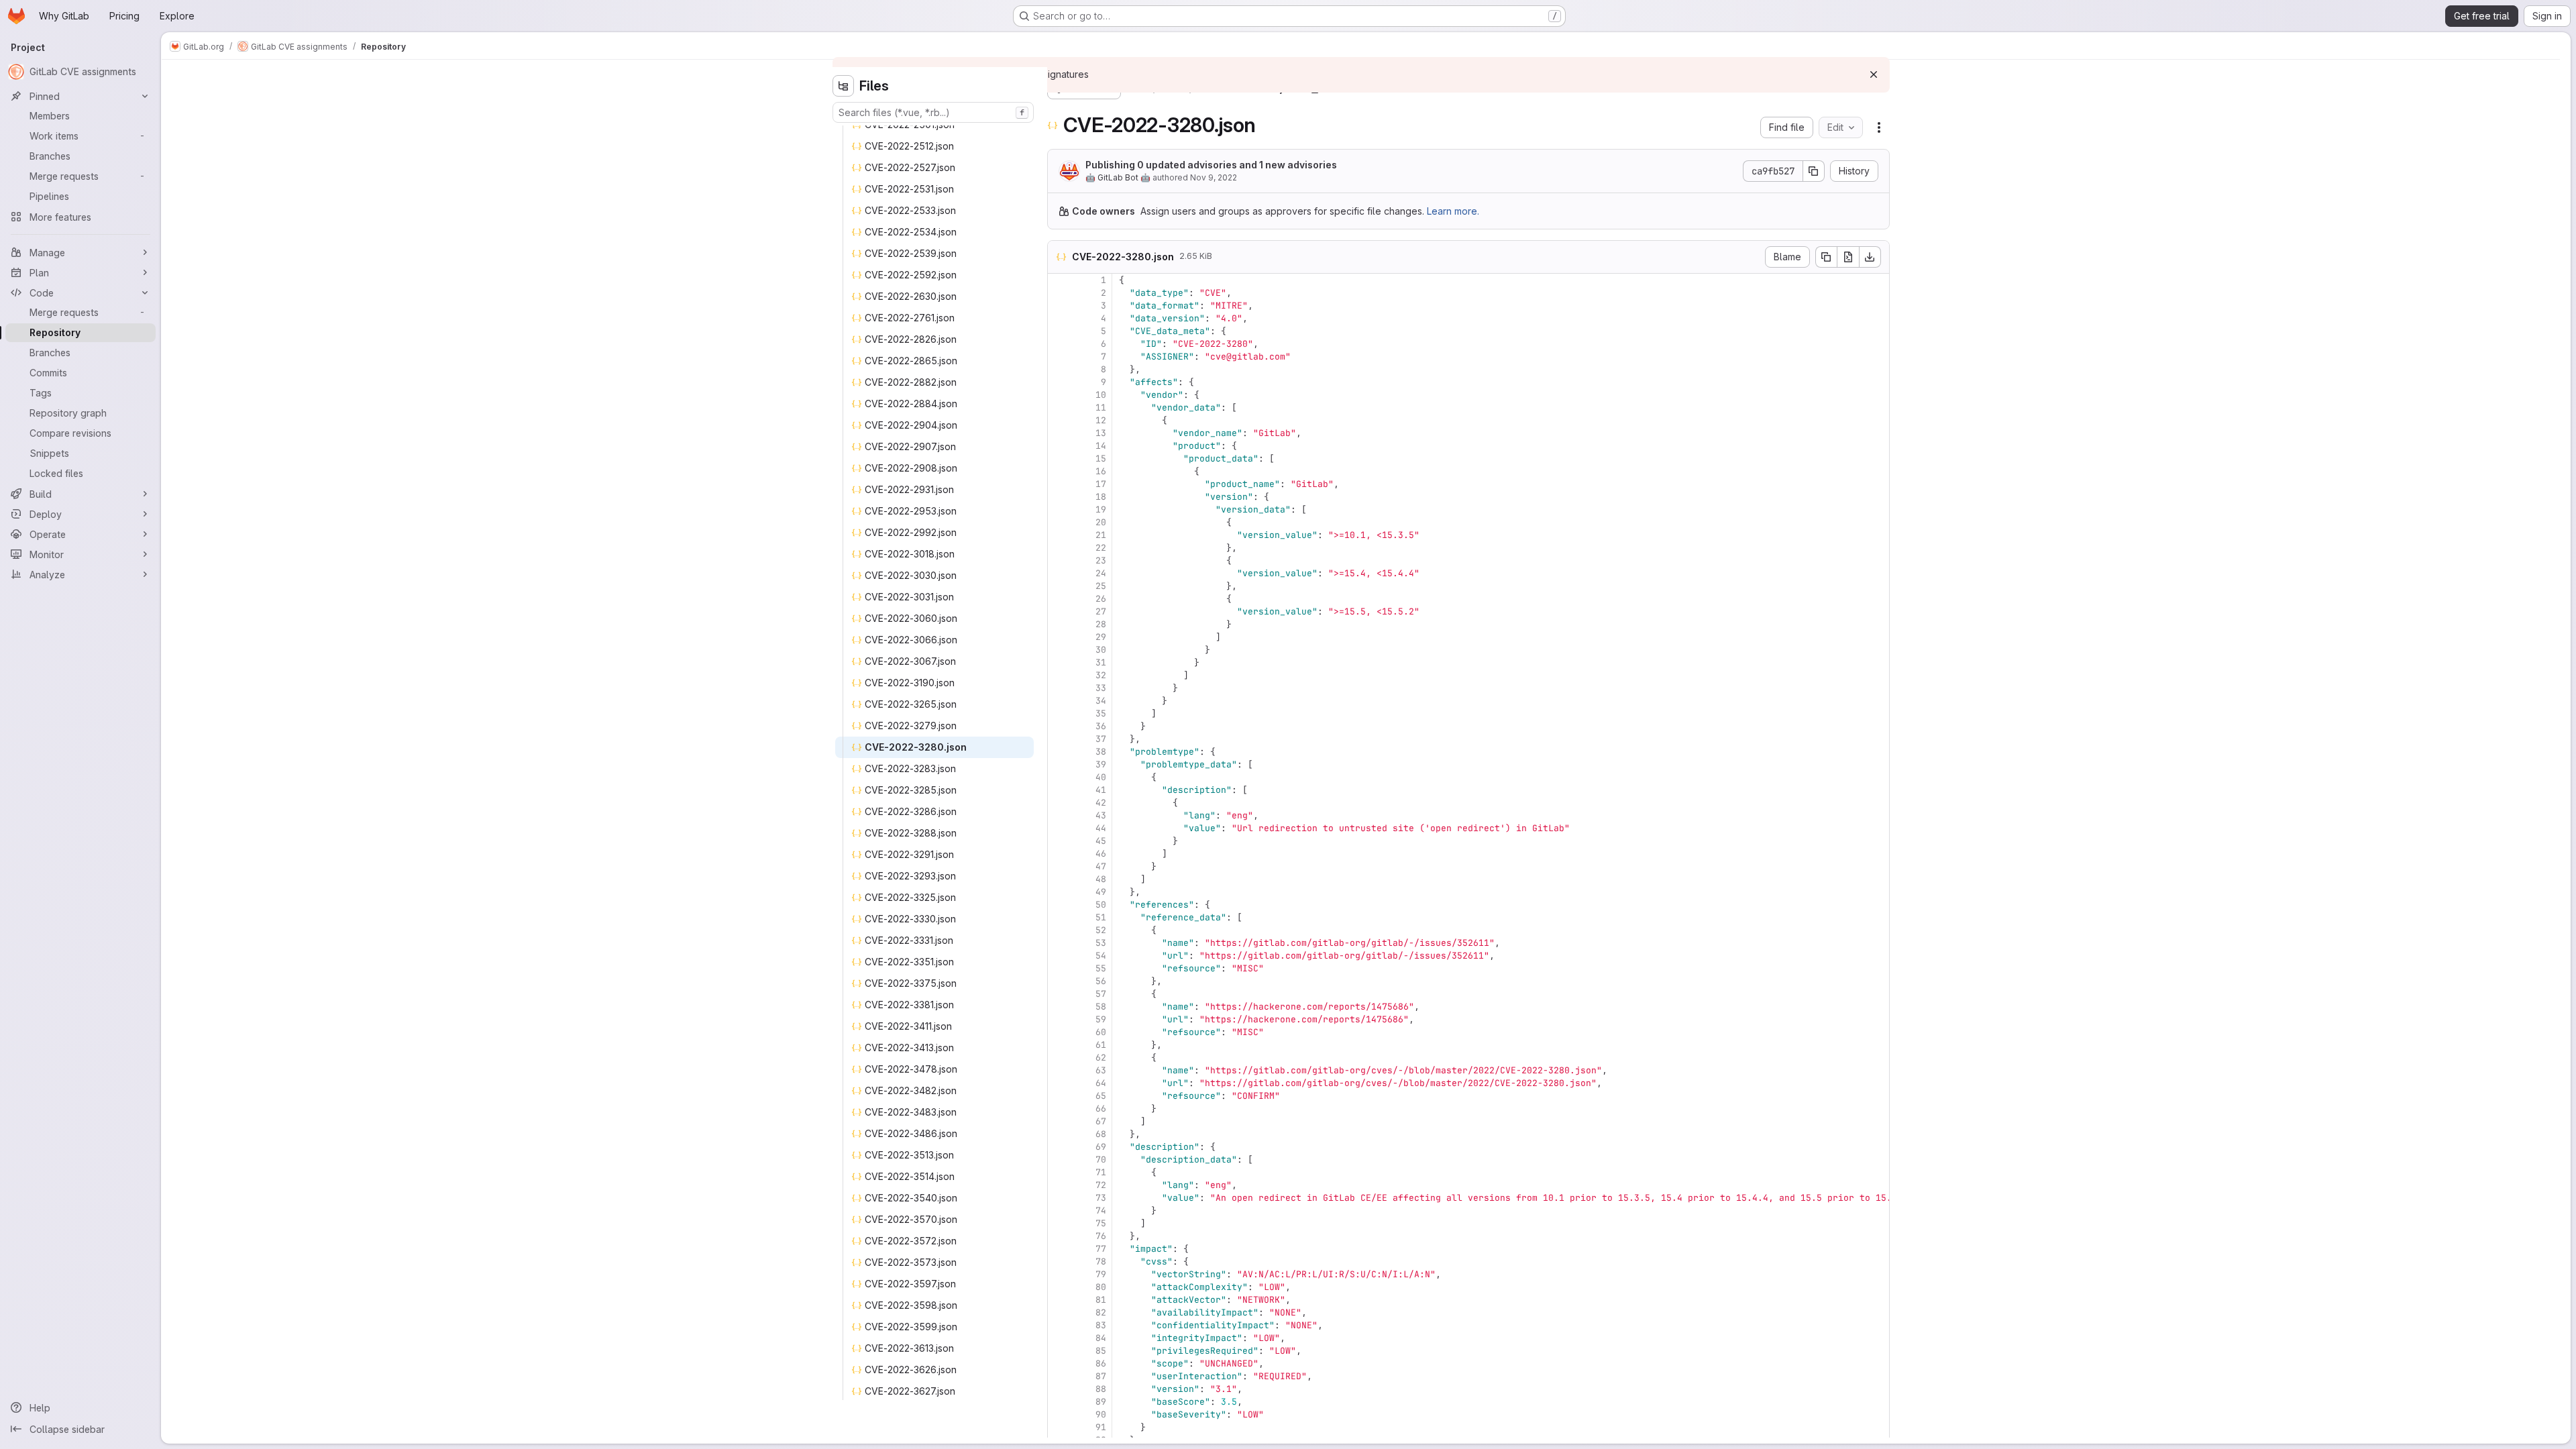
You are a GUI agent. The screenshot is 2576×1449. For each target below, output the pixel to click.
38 (1101, 752)
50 (1101, 905)
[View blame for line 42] (1059, 803)
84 (1101, 1338)
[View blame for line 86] (1059, 1363)
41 (1101, 790)
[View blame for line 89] (1059, 1402)
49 (1101, 892)
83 (1101, 1325)
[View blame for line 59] (1059, 1019)
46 (1101, 854)
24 (1101, 573)
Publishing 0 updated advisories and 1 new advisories (1211, 165)
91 (1101, 1427)
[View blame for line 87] (1059, 1376)
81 (1101, 1300)
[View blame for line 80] (1059, 1287)
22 (1101, 548)
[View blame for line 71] (1059, 1172)
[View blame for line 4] (1059, 318)
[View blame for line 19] (1059, 509)
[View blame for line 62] (1059, 1058)
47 (1101, 866)
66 (1101, 1109)
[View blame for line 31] (1059, 662)
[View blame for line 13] (1059, 433)
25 (1101, 586)
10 (1101, 395)
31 (1101, 662)
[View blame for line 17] (1059, 484)
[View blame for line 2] (1059, 293)
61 (1101, 1045)
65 (1101, 1096)
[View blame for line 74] (1059, 1211)
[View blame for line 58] (1059, 1007)
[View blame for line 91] (1059, 1427)
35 (1101, 713)
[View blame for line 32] (1059, 675)
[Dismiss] (1874, 74)
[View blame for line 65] (1059, 1096)
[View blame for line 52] (1059, 930)
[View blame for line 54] (1059, 956)
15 (1101, 459)
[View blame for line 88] (1059, 1389)
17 (1101, 484)
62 (1101, 1058)
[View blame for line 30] (1059, 650)
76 (1101, 1236)
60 (1101, 1032)
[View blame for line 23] (1059, 560)
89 (1101, 1402)
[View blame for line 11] (1059, 408)
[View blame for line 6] (1059, 344)
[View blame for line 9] (1059, 382)
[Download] (1870, 257)
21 (1101, 535)
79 (1101, 1274)
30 (1101, 650)
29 (1101, 637)
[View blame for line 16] (1059, 471)
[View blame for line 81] (1059, 1300)
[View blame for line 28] (1059, 624)
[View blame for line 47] (1059, 866)
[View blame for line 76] (1059, 1236)
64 (1101, 1083)
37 (1101, 739)
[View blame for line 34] (1059, 701)
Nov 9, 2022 (1214, 177)
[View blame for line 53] (1059, 943)
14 (1101, 446)
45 (1101, 841)
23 (1101, 560)
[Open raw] (1848, 257)
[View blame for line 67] (1059, 1121)
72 (1101, 1185)
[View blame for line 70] (1059, 1160)
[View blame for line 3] (1059, 306)
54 (1101, 956)
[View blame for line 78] (1059, 1262)
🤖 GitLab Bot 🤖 (1118, 177)
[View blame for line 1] (1059, 280)
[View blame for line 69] (1059, 1147)
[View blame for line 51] (1059, 917)
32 (1101, 675)
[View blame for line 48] (1059, 879)
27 (1101, 611)
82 (1101, 1312)
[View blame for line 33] (1059, 688)
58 (1101, 1007)
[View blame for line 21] (1059, 535)
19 (1101, 509)
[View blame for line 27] (1059, 611)
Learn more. (1453, 211)
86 (1101, 1363)
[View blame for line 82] (1059, 1312)
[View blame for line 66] (1059, 1109)
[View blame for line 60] (1059, 1032)
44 (1101, 828)
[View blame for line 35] (1059, 713)
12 (1101, 420)
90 (1101, 1414)
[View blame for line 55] (1059, 968)
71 (1101, 1172)
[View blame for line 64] (1059, 1083)
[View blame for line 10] (1059, 395)
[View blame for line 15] (1059, 459)
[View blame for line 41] (1059, 790)
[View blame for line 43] (1059, 815)
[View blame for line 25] (1059, 586)
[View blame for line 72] (1059, 1185)
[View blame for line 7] (1059, 357)
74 (1101, 1211)
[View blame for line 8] (1059, 369)
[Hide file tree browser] (843, 86)
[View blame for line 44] (1059, 828)
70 (1101, 1160)
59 (1101, 1019)
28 (1101, 624)
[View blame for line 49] (1059, 892)
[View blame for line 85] (1059, 1351)
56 (1101, 981)
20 (1101, 522)
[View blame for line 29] (1059, 637)
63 (1101, 1070)
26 (1101, 599)
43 (1101, 815)
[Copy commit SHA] (1814, 171)
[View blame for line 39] (1059, 764)
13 (1101, 433)
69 (1101, 1147)
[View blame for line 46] (1059, 854)
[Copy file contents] (1826, 257)
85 (1101, 1351)
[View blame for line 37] (1059, 739)
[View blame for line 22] (1059, 548)
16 (1101, 471)
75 (1101, 1223)
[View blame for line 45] (1059, 841)
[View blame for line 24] (1059, 573)
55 (1101, 968)
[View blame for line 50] (1059, 905)
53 (1101, 943)
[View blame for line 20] (1059, 522)
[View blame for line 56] (1059, 981)
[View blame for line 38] (1059, 752)
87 (1101, 1376)
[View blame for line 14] (1059, 446)
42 (1101, 803)
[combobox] (933, 112)
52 (1101, 930)
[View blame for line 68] (1059, 1134)
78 (1101, 1262)
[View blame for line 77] (1059, 1249)
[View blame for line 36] (1059, 726)
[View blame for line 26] (1059, 599)
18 (1101, 497)
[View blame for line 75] (1059, 1223)
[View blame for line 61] (1059, 1045)
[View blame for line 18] (1059, 497)
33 (1101, 688)
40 (1101, 777)
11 (1101, 408)
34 (1101, 701)
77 (1101, 1249)
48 (1101, 879)
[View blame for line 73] (1059, 1198)
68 (1101, 1134)
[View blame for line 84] (1059, 1338)
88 (1101, 1389)
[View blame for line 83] (1059, 1325)
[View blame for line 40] (1059, 777)
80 (1101, 1287)
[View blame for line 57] (1059, 994)
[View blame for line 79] (1059, 1274)
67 (1101, 1121)
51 (1101, 917)
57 (1101, 994)
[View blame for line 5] (1059, 331)
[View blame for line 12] (1059, 420)
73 (1101, 1198)
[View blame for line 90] (1059, 1414)
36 (1101, 726)
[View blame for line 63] (1059, 1070)
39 (1101, 764)
